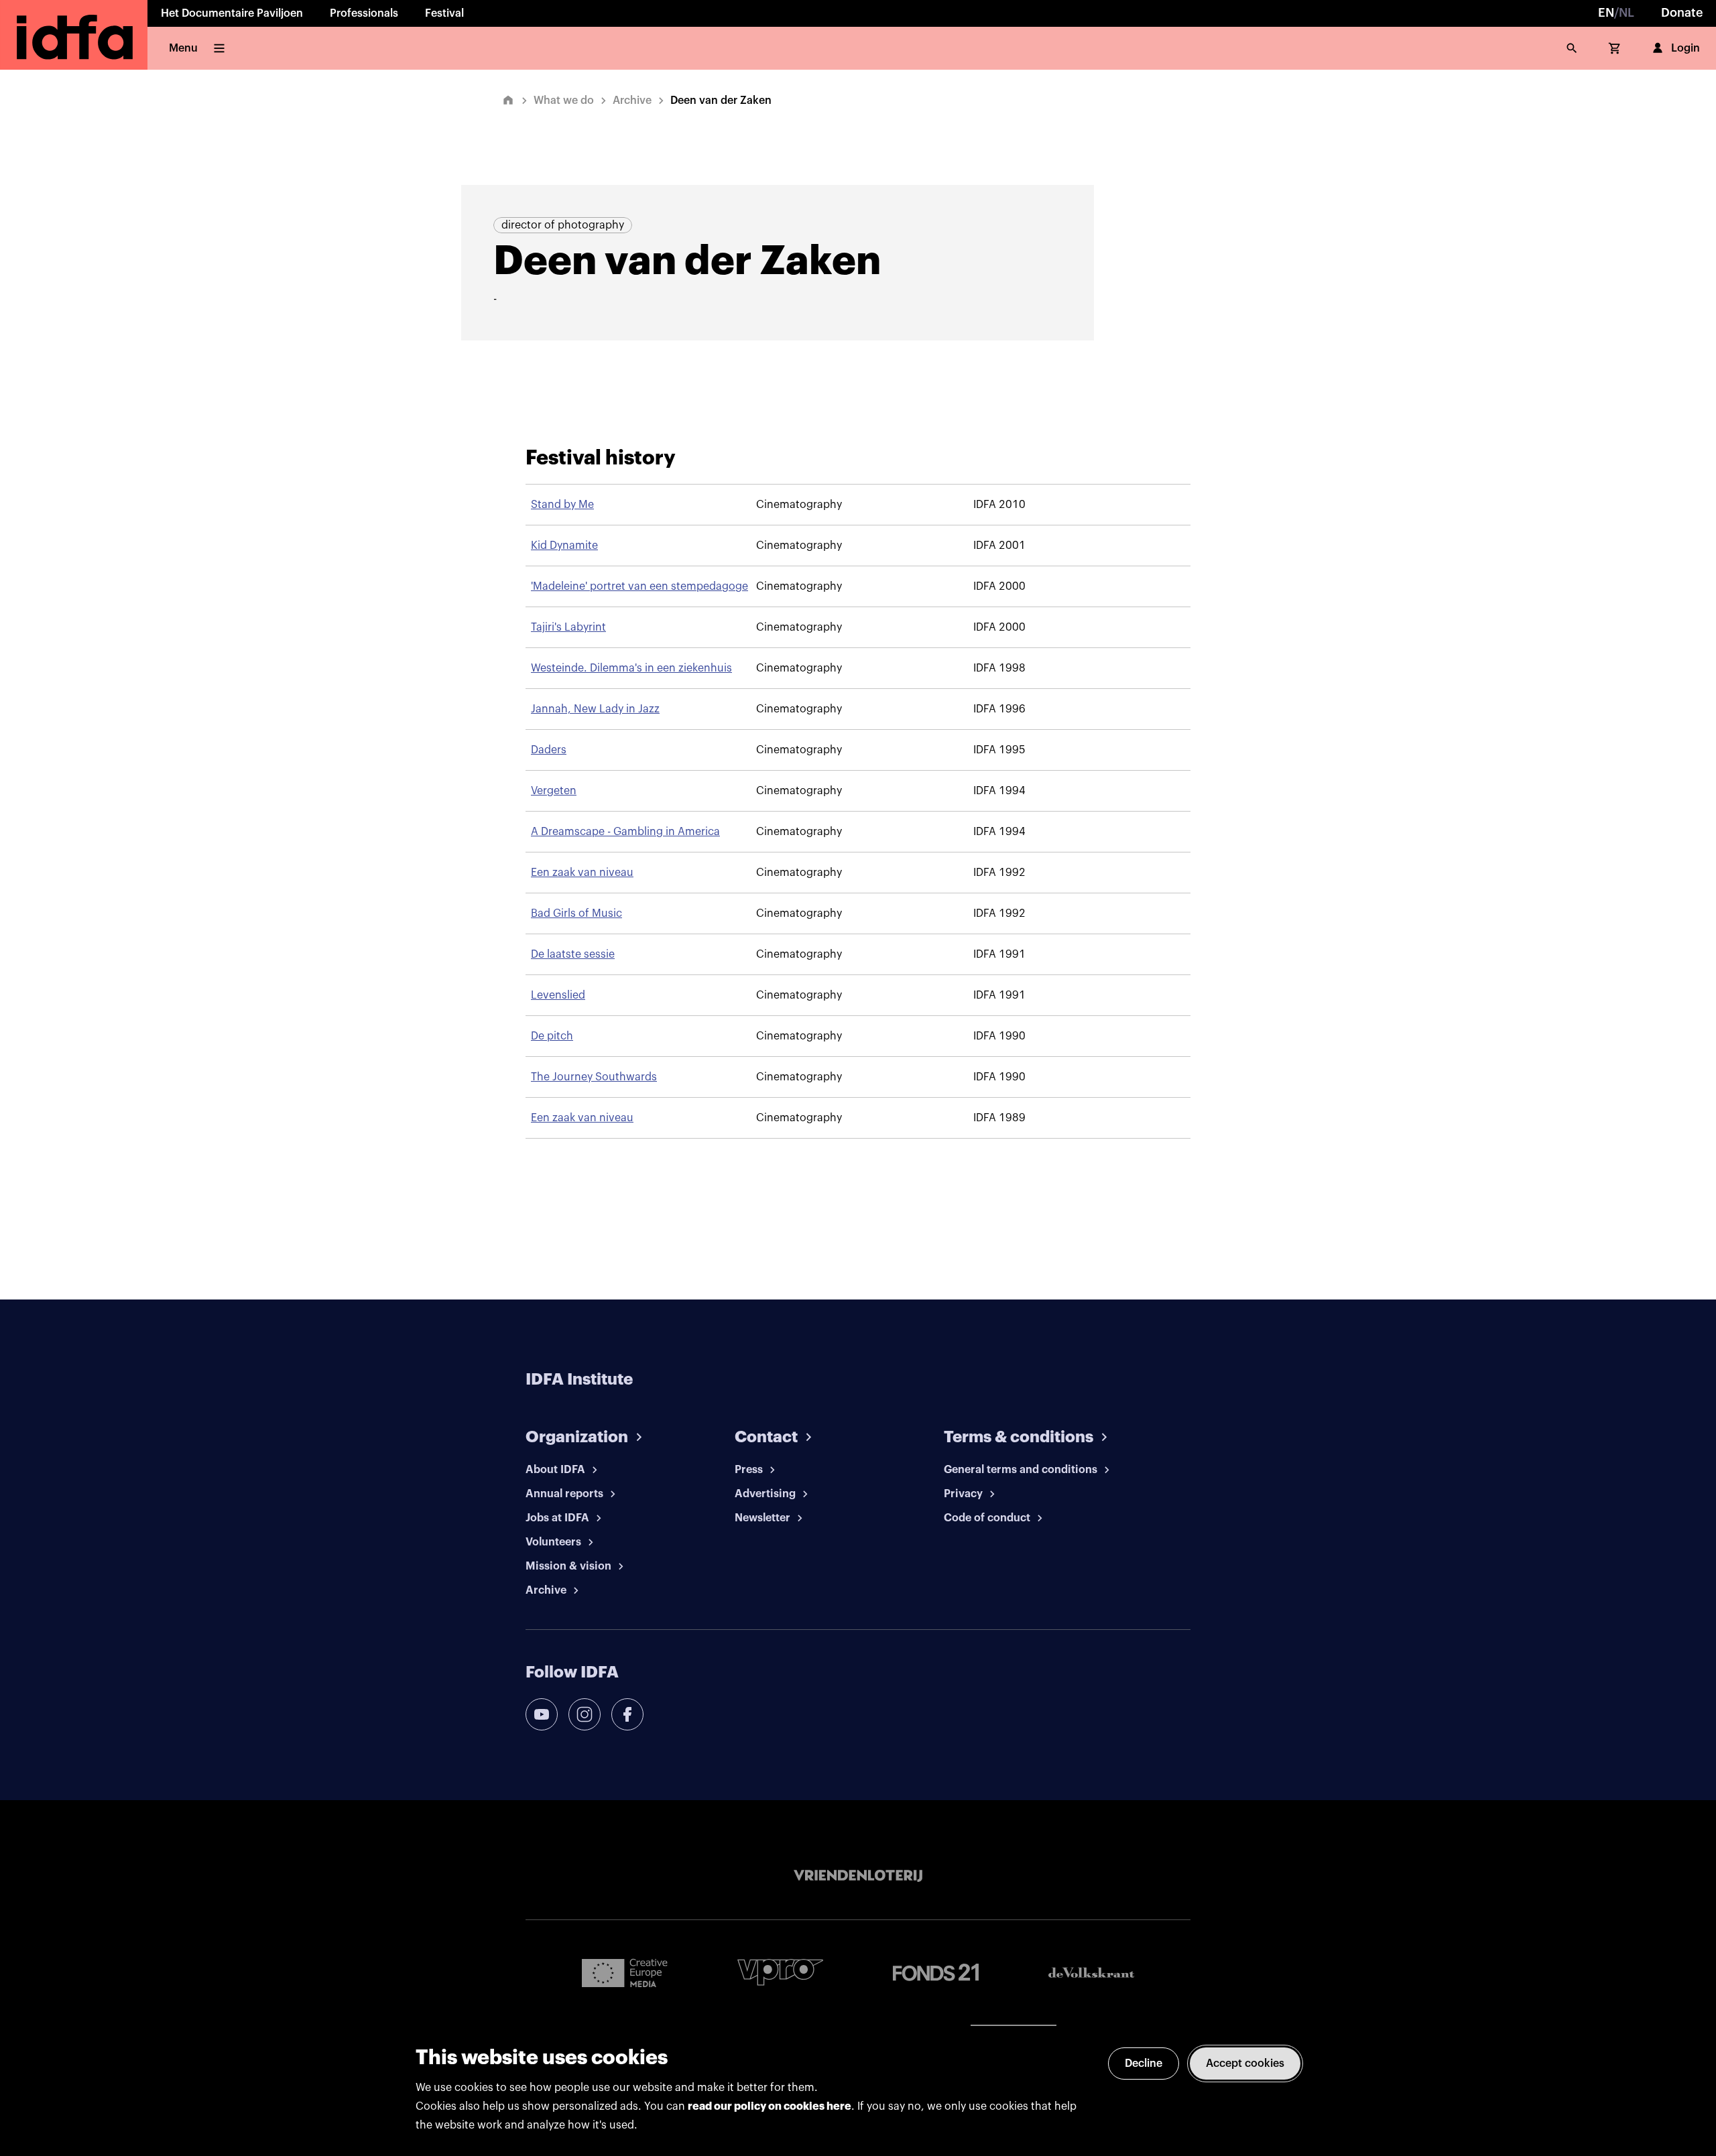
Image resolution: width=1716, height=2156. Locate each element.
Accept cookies (1245, 2064)
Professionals (364, 13)
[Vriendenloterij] (858, 1876)
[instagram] (585, 1714)
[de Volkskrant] (1091, 1973)
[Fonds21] (936, 1973)
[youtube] (542, 1714)
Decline (1144, 2064)
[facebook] (627, 1714)
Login (1686, 48)
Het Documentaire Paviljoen (232, 13)
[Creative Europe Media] (625, 1972)
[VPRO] (780, 1972)
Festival (444, 13)
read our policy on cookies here (770, 2106)
